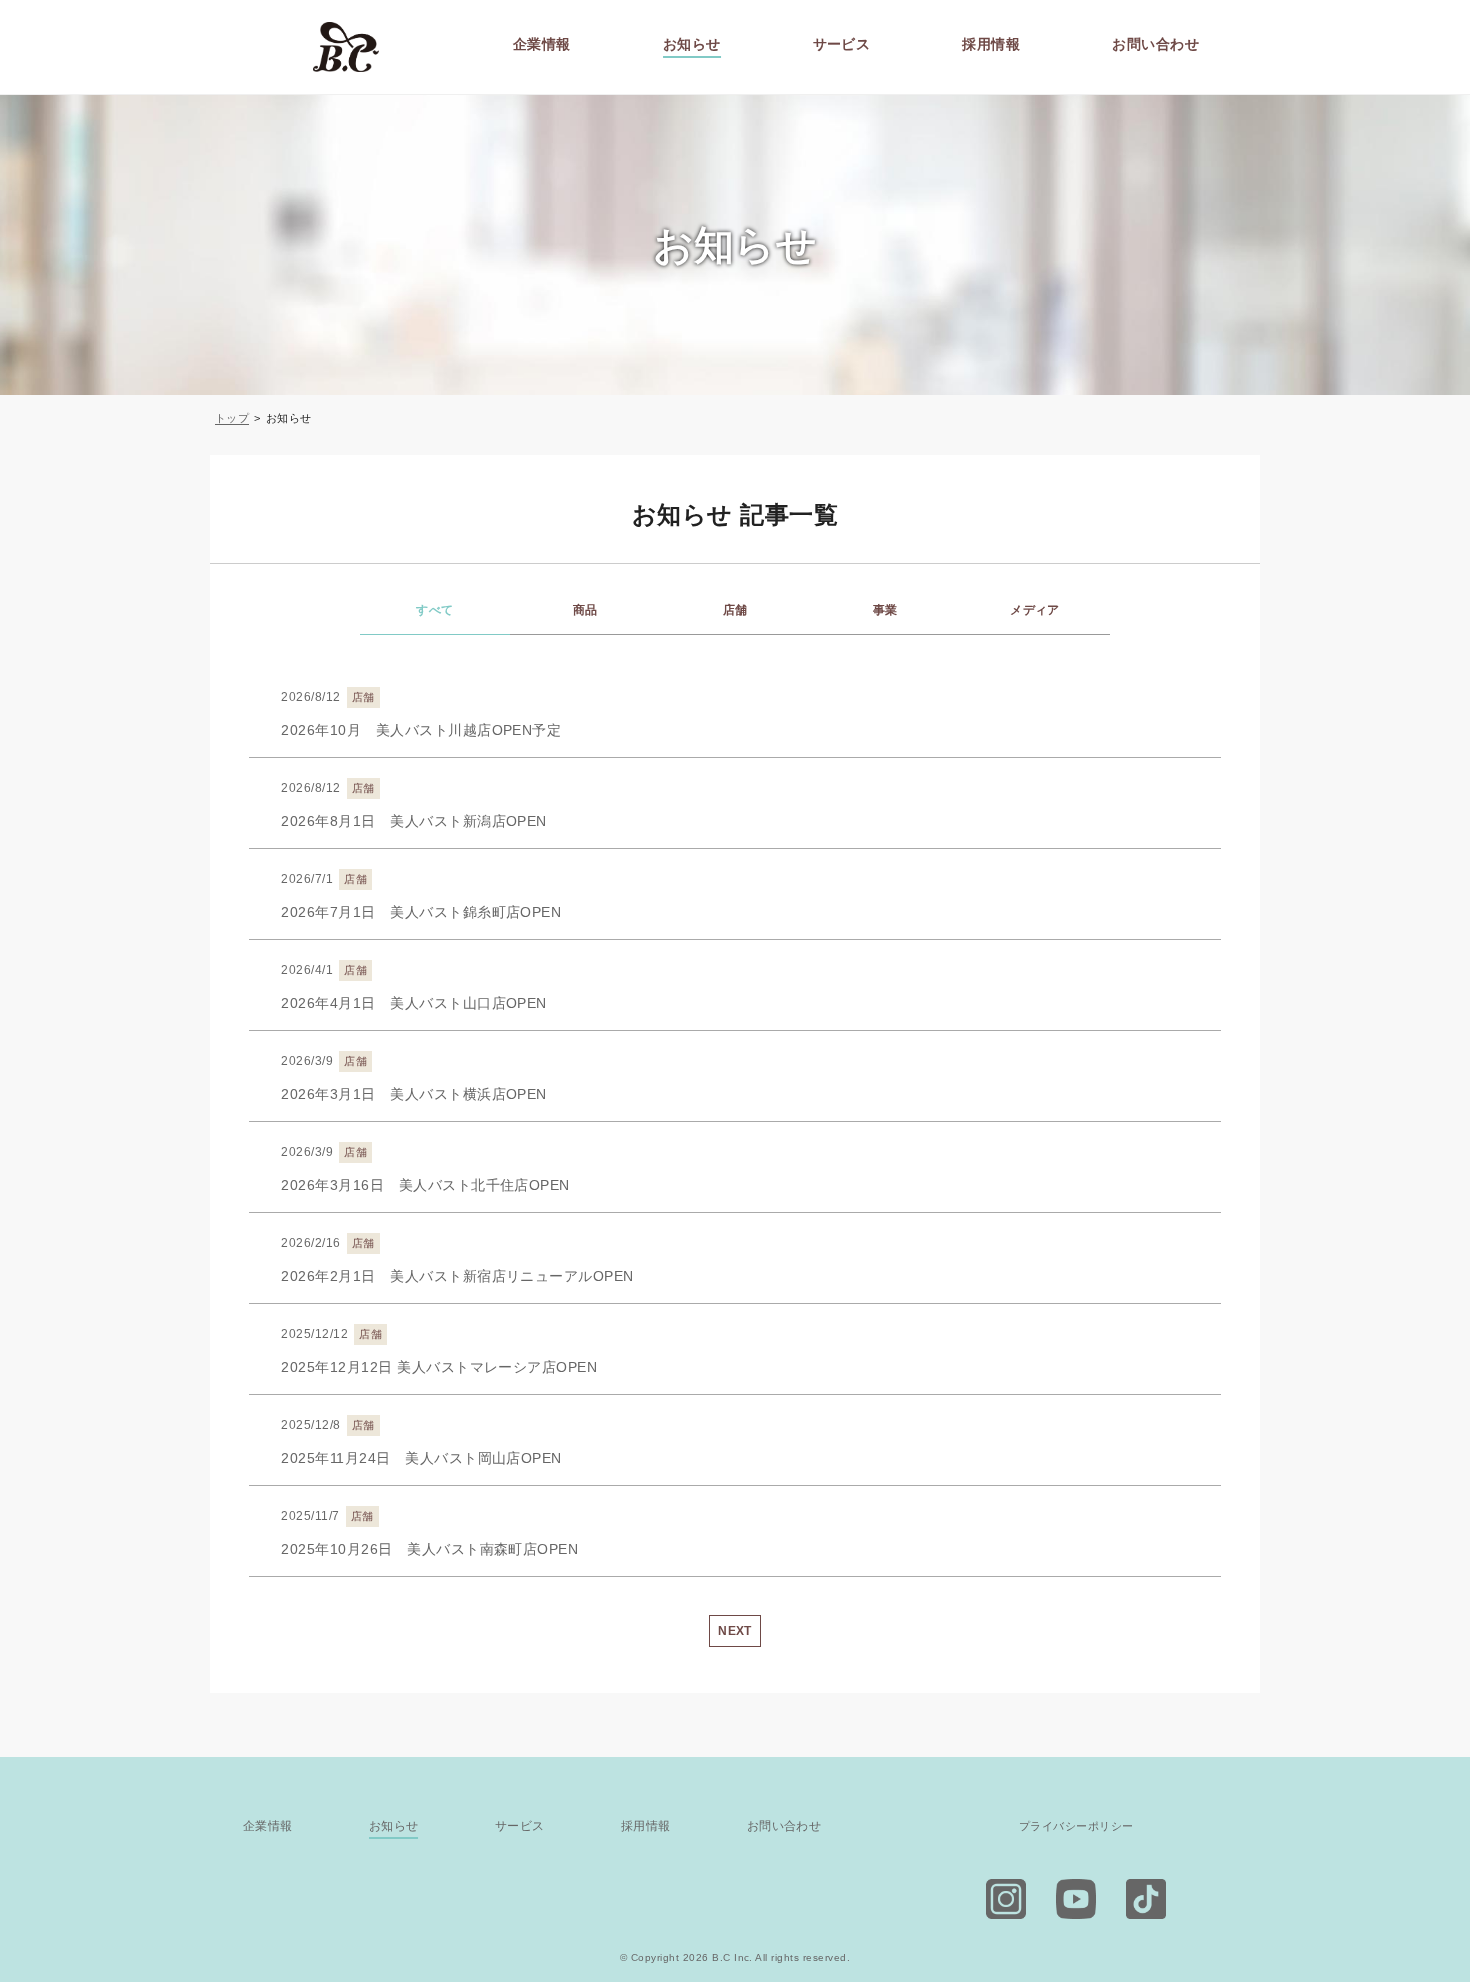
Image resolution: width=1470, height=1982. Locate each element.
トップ (232, 418)
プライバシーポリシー (1076, 1826)
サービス (842, 44)
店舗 (735, 610)
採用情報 (991, 44)
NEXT (735, 1631)
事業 (885, 610)
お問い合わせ (1155, 44)
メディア (1035, 610)
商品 (585, 610)
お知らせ (692, 44)
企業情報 (542, 44)
